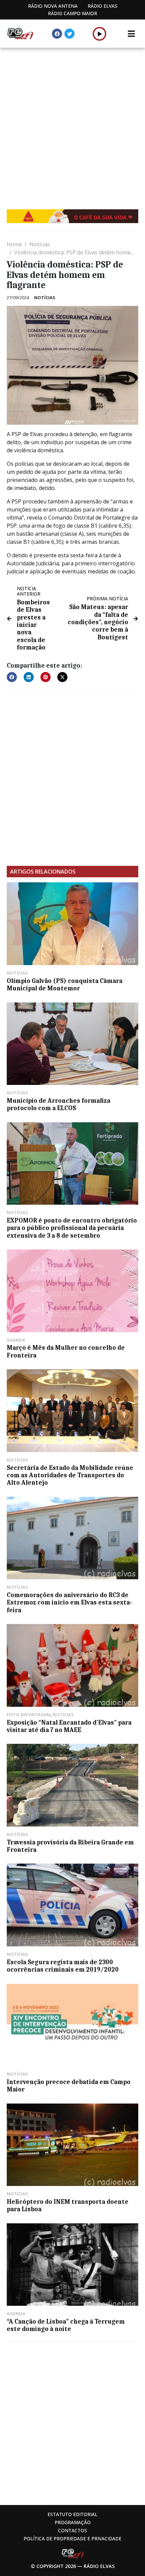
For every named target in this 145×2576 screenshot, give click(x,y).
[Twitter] (69, 34)
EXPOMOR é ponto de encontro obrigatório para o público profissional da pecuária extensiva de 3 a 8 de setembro (72, 1228)
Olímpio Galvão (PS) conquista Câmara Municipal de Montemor (65, 985)
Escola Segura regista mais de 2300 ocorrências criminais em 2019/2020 (63, 1966)
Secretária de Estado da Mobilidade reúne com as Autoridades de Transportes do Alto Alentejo (70, 1475)
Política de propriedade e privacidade (72, 2538)
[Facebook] (57, 34)
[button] (100, 34)
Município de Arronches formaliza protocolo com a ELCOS (59, 1104)
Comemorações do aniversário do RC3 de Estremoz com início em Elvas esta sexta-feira (69, 1603)
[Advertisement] (72, 123)
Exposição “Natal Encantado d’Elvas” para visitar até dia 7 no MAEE (69, 1726)
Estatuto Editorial (72, 2514)
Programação (73, 2522)
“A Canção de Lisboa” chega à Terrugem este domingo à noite (66, 2325)
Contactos (72, 2530)
